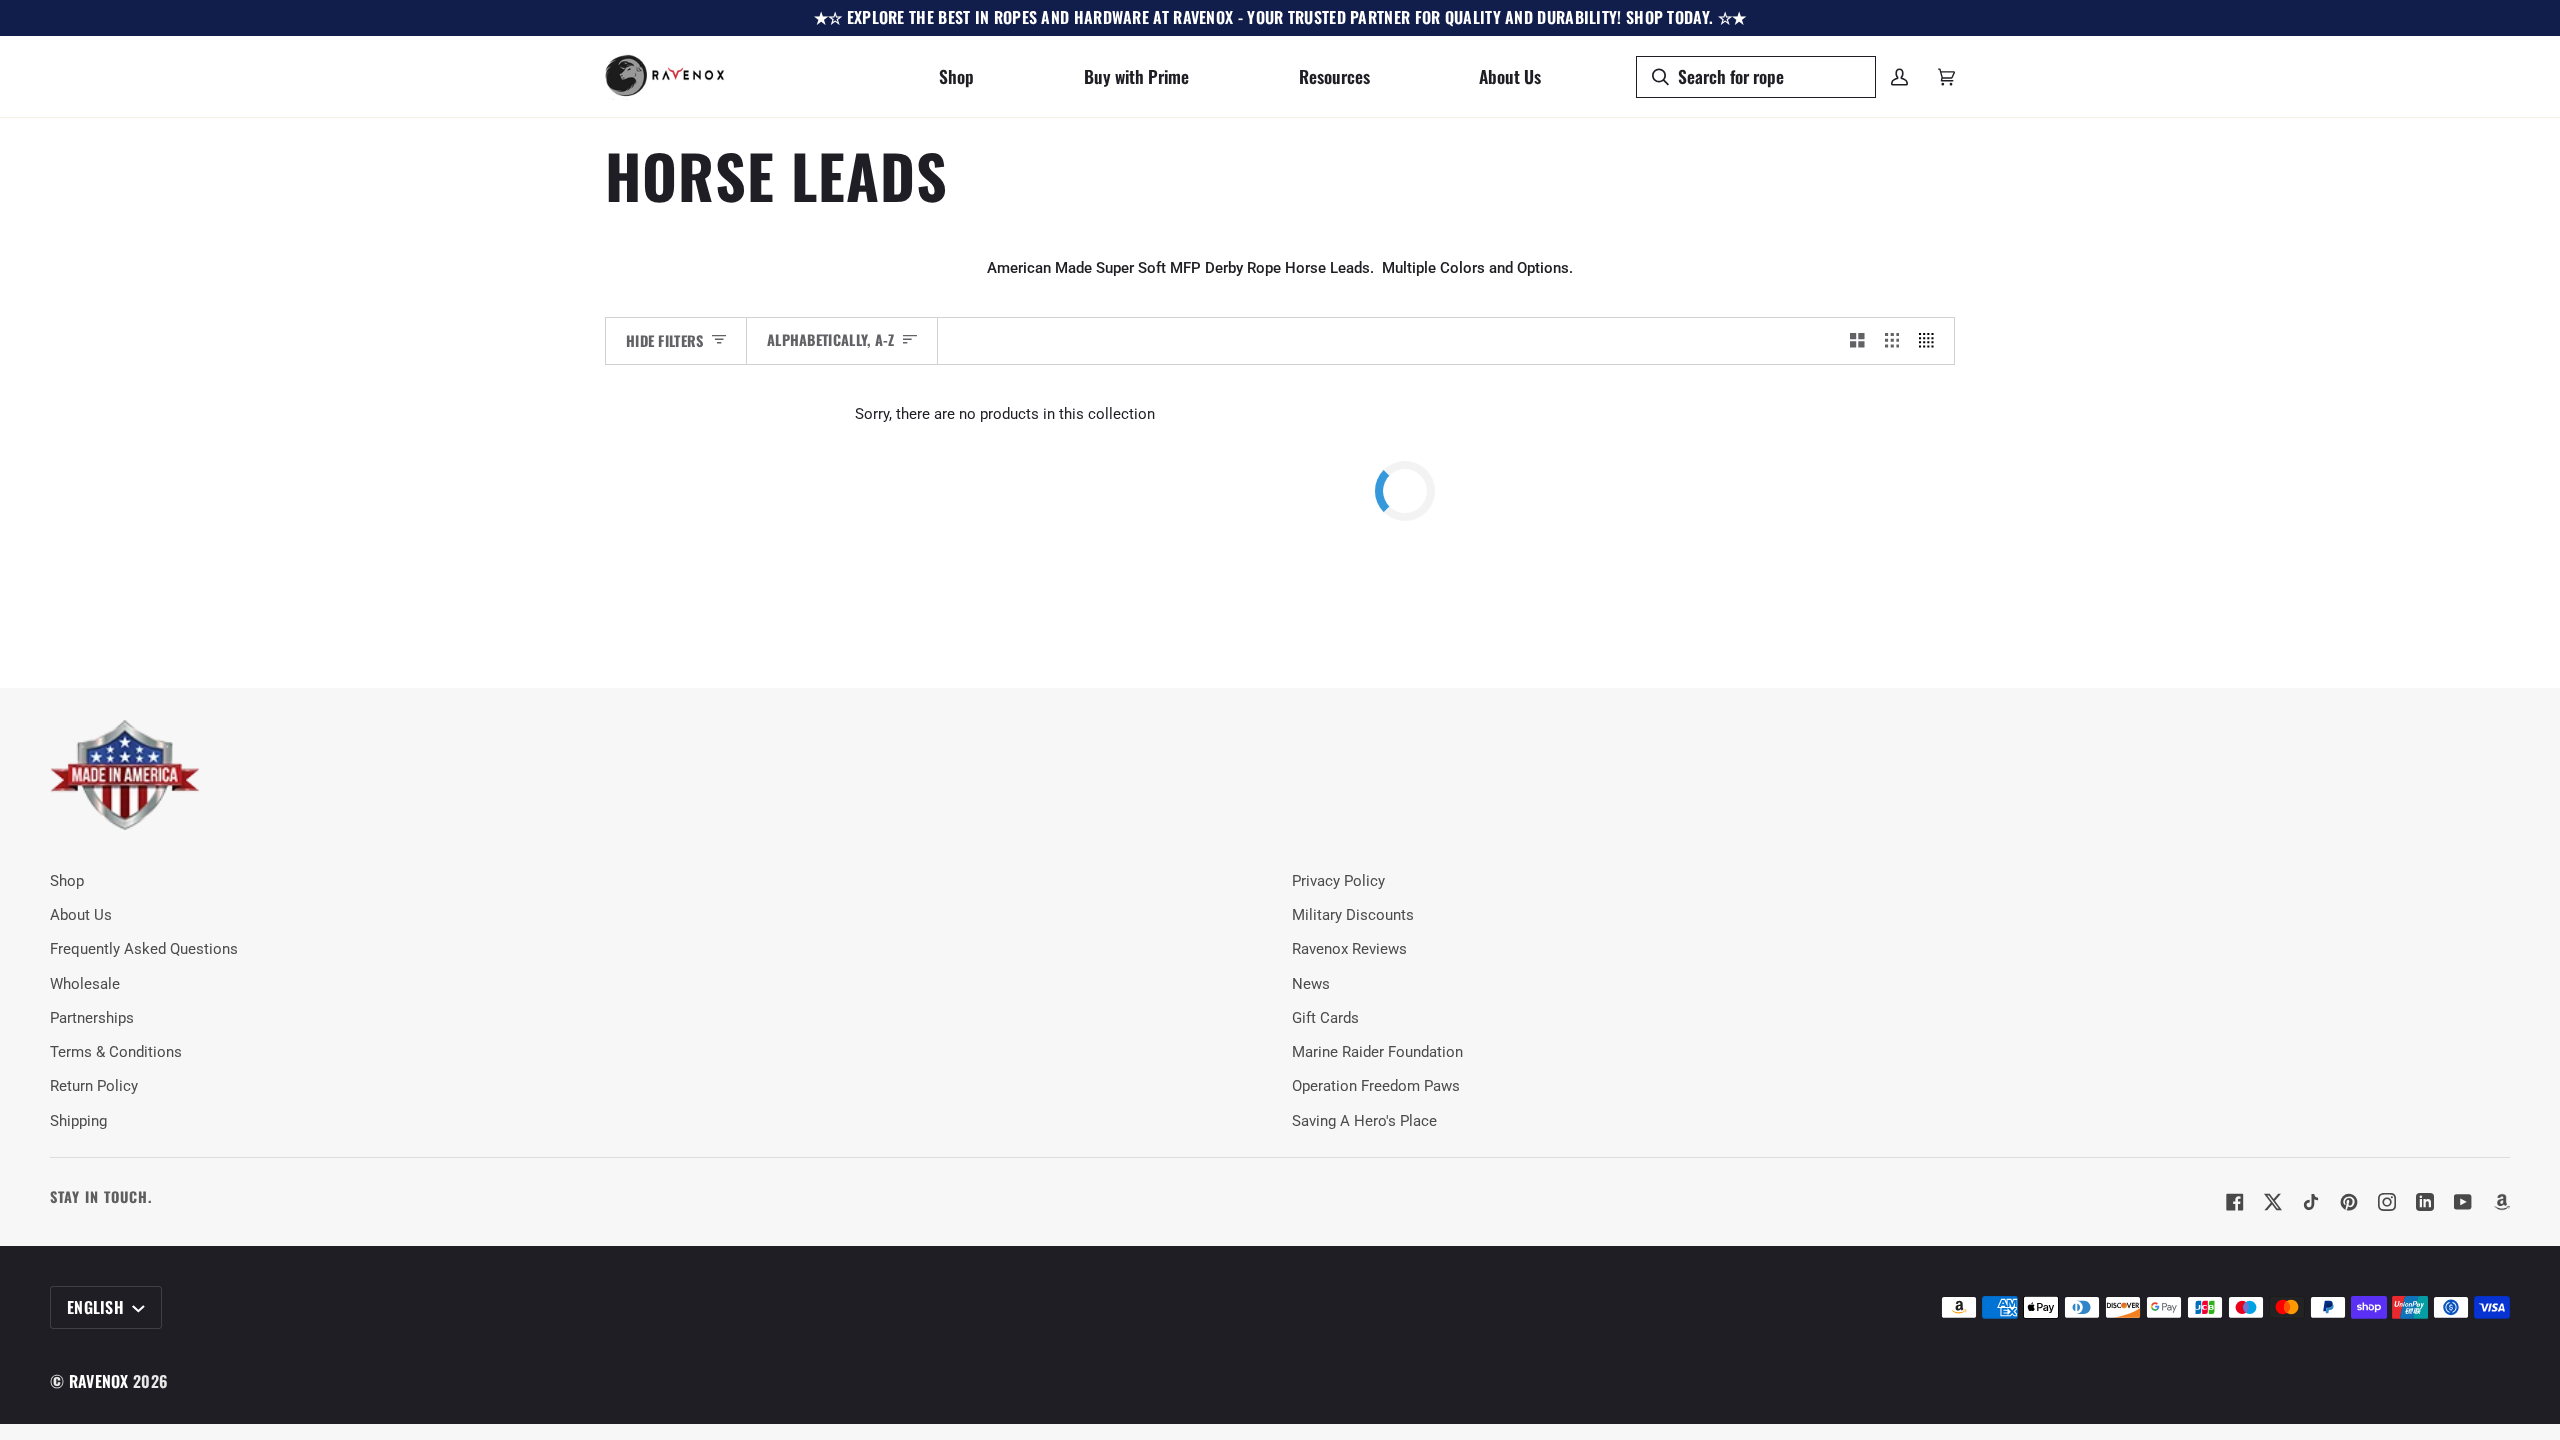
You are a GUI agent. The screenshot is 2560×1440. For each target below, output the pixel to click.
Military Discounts (1353, 915)
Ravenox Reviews (1349, 949)
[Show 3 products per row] (1892, 341)
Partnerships (92, 1018)
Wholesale (85, 984)
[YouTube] (2463, 1202)
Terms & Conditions (116, 1052)
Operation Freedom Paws (1376, 1086)
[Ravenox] (125, 775)
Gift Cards (1325, 1018)
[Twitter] (2273, 1202)
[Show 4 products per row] (1931, 341)
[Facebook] (2235, 1202)
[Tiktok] (2311, 1202)
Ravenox (99, 1381)
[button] (956, 76)
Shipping (78, 1121)
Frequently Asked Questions (144, 949)
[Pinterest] (2349, 1202)
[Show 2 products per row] (1857, 341)
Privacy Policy (1338, 881)
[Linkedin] (2425, 1202)
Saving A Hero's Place (1364, 1121)
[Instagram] (2387, 1202)
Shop (67, 881)
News (1311, 984)
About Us (81, 915)
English (97, 1307)
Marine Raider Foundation (1377, 1052)
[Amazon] (2501, 1202)
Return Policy (94, 1086)
